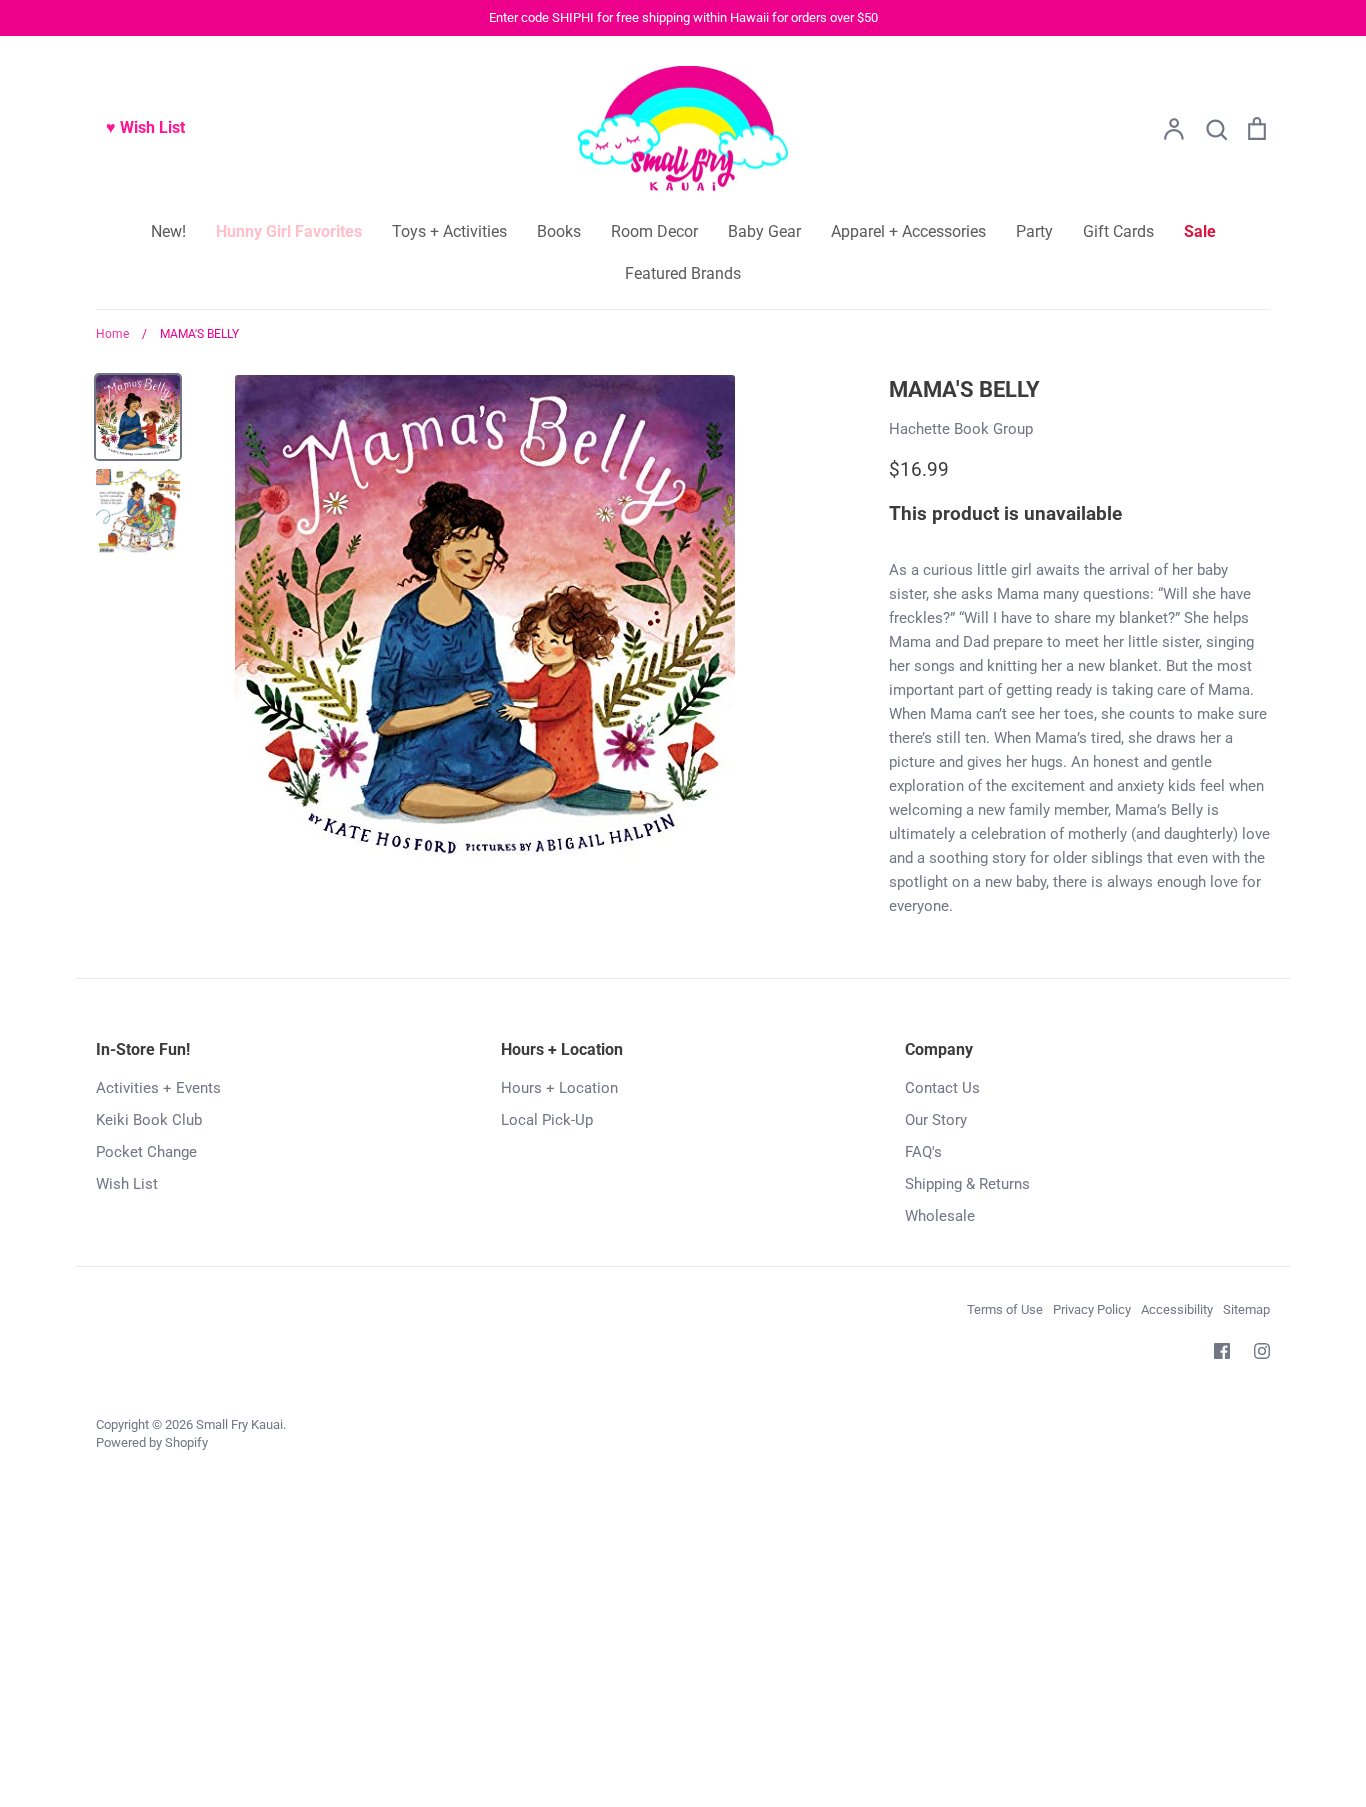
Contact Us (942, 1088)
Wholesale (940, 1216)
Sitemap (1246, 1309)
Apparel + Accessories (908, 231)
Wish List (127, 1184)
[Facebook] (1222, 1351)
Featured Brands (683, 273)
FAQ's (923, 1152)
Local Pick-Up (547, 1120)
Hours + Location (559, 1088)
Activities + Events (158, 1088)
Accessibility (1177, 1309)
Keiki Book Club (149, 1120)
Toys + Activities (449, 231)
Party (1034, 231)
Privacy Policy (1092, 1309)
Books (559, 231)
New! (168, 231)
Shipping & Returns (967, 1184)
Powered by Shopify (152, 1442)
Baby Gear (764, 231)
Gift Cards (1118, 231)
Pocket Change (146, 1152)
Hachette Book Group (961, 429)
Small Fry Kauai (239, 1424)
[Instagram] (1262, 1351)
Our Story (936, 1120)
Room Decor (654, 231)
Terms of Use (1005, 1309)
